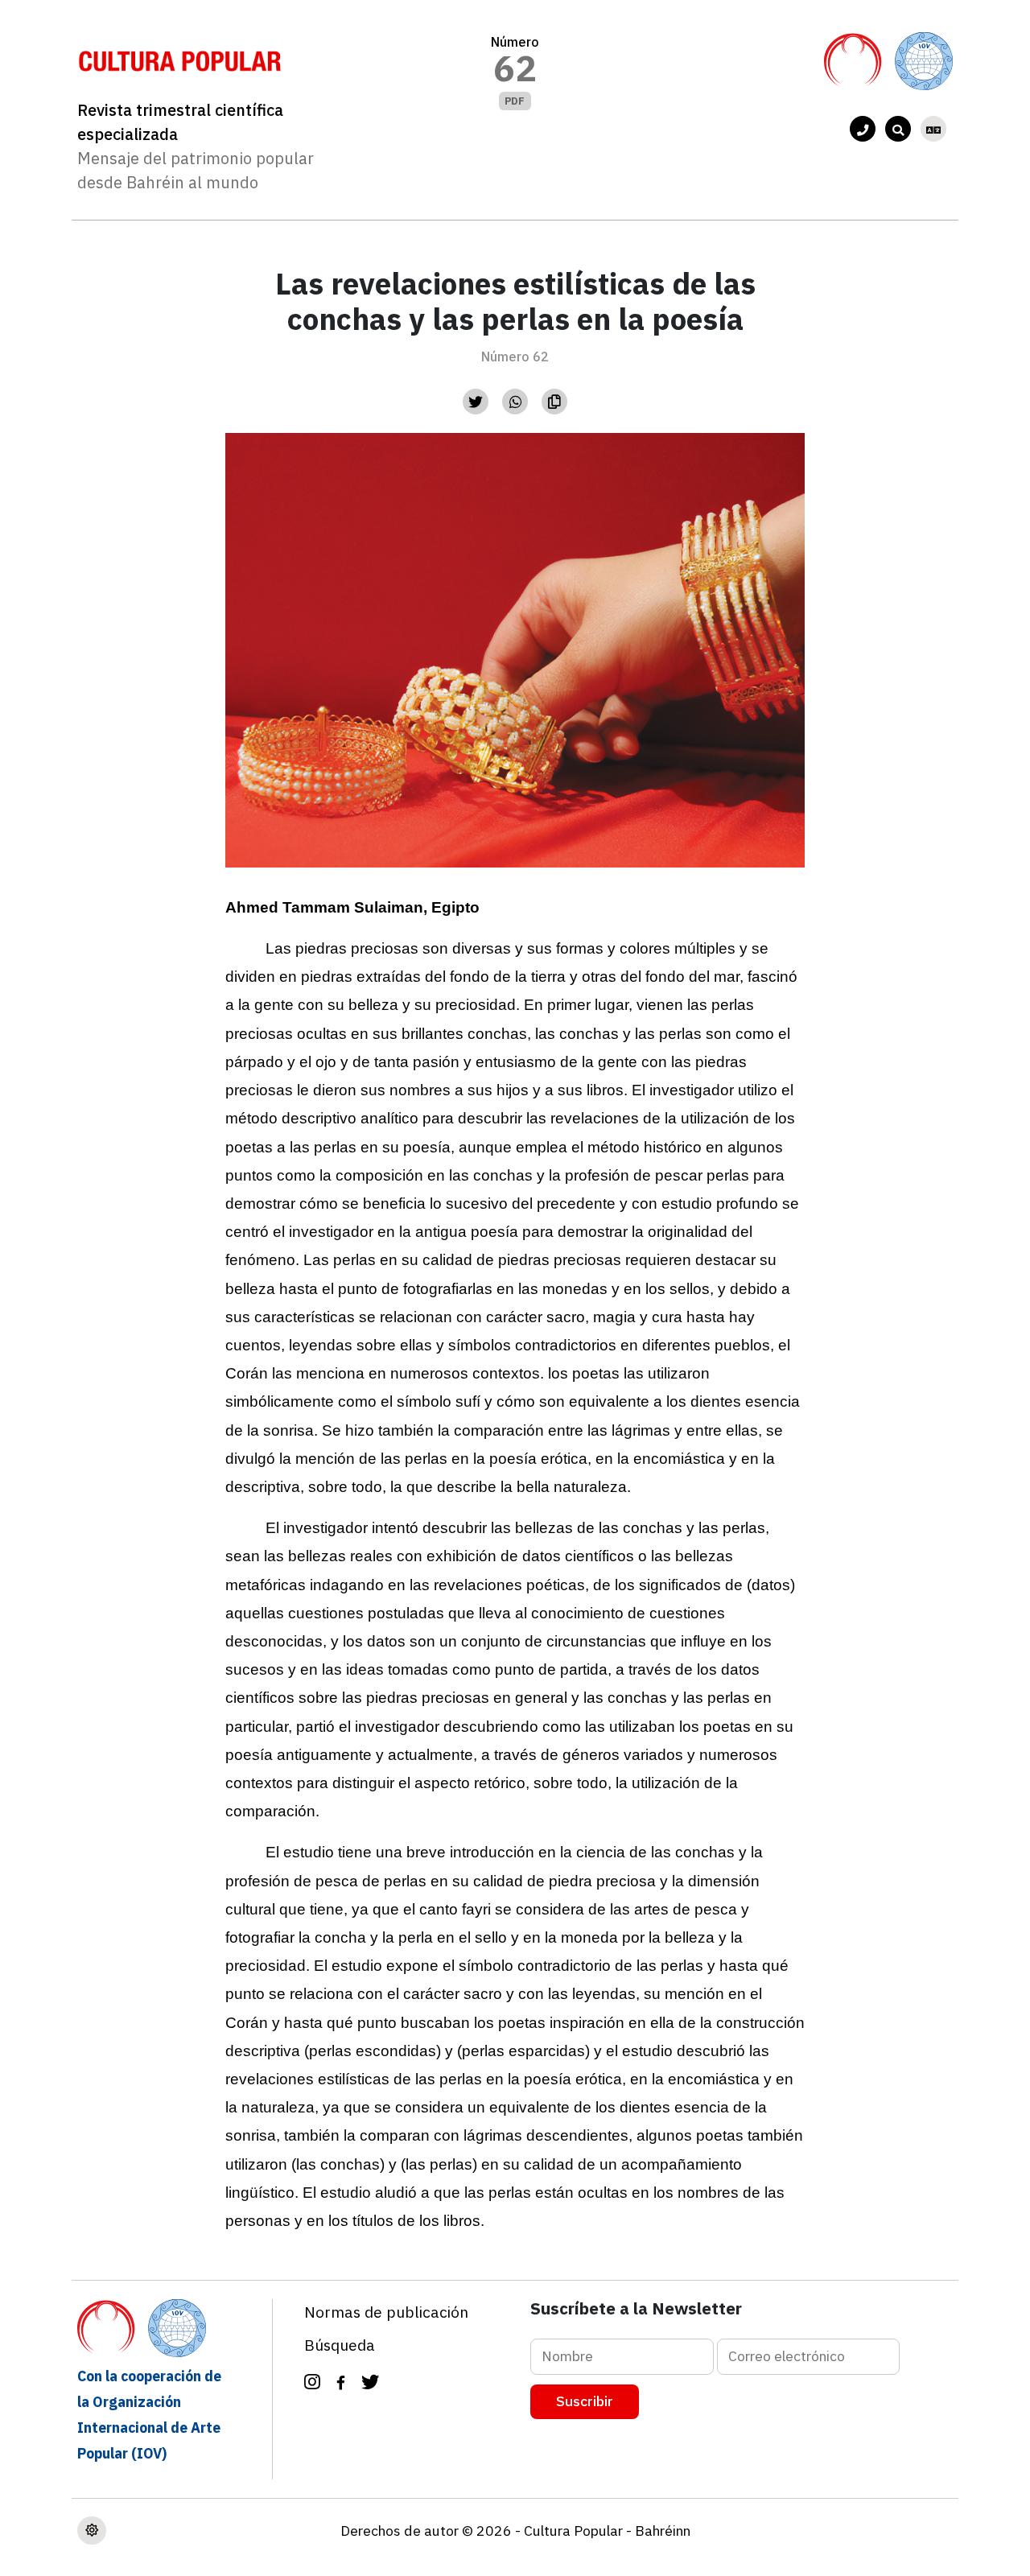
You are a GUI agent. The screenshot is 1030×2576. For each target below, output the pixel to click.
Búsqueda (340, 2345)
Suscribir (585, 2401)
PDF (515, 101)
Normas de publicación (386, 2312)
